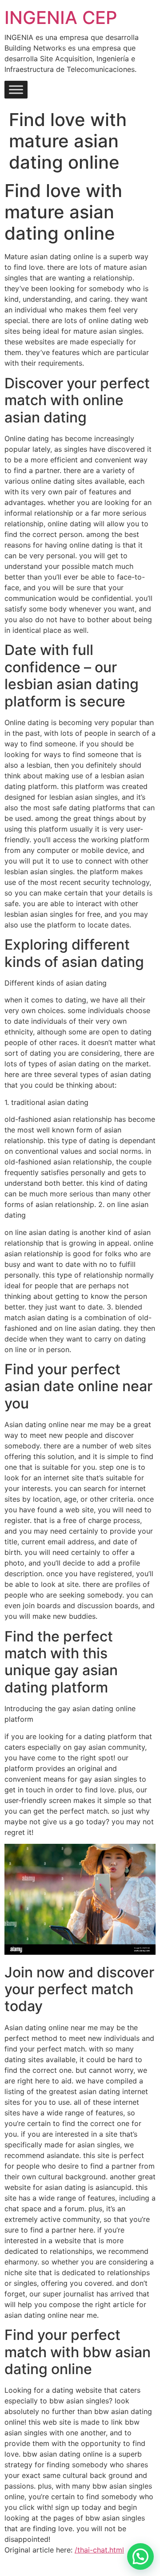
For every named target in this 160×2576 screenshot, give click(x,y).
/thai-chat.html (99, 2550)
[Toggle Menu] (16, 90)
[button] (140, 2556)
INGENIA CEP (61, 18)
